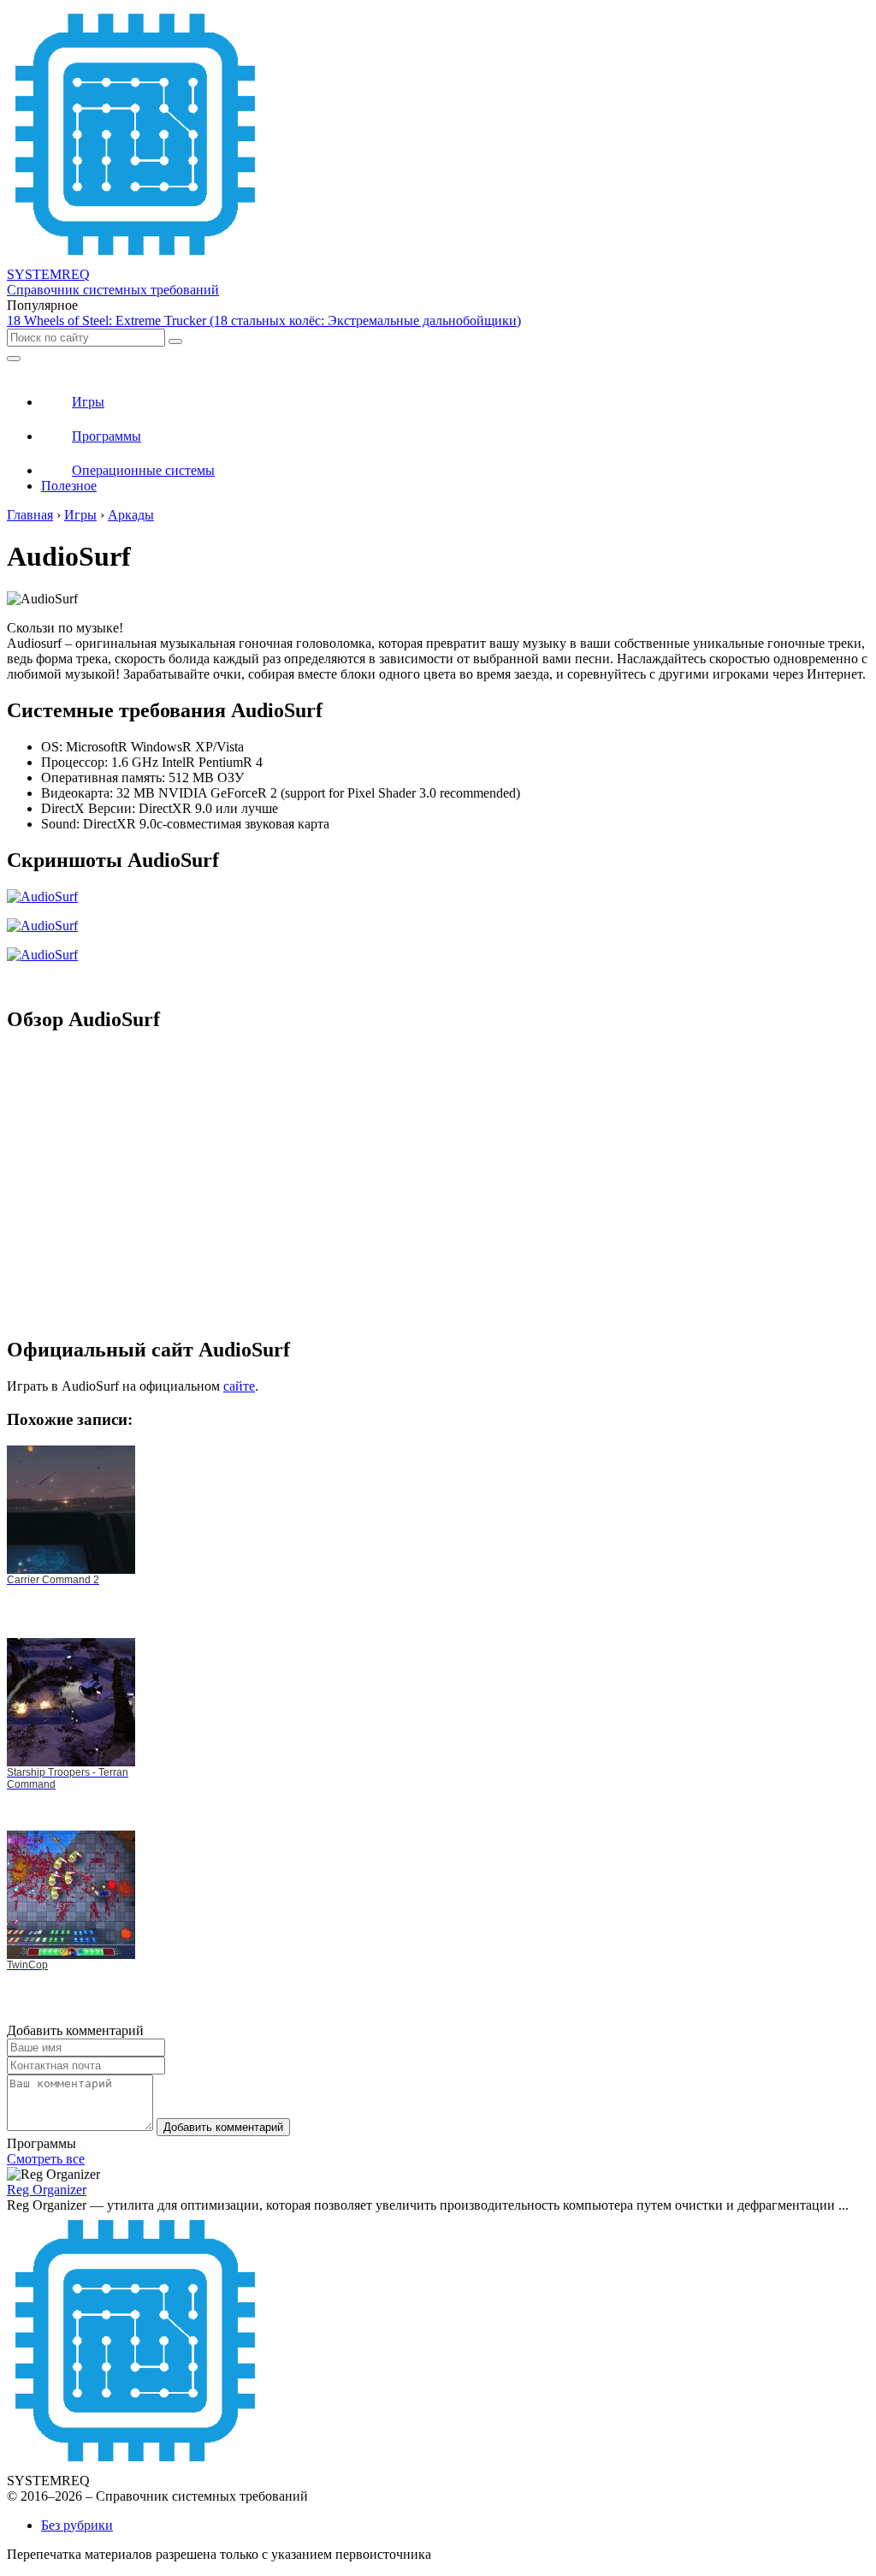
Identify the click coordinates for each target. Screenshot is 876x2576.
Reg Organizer (47, 2190)
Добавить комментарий (223, 2127)
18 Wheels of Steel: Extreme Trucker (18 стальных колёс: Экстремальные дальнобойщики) (264, 321)
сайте (239, 1386)
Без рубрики (77, 2525)
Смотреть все (46, 2159)
